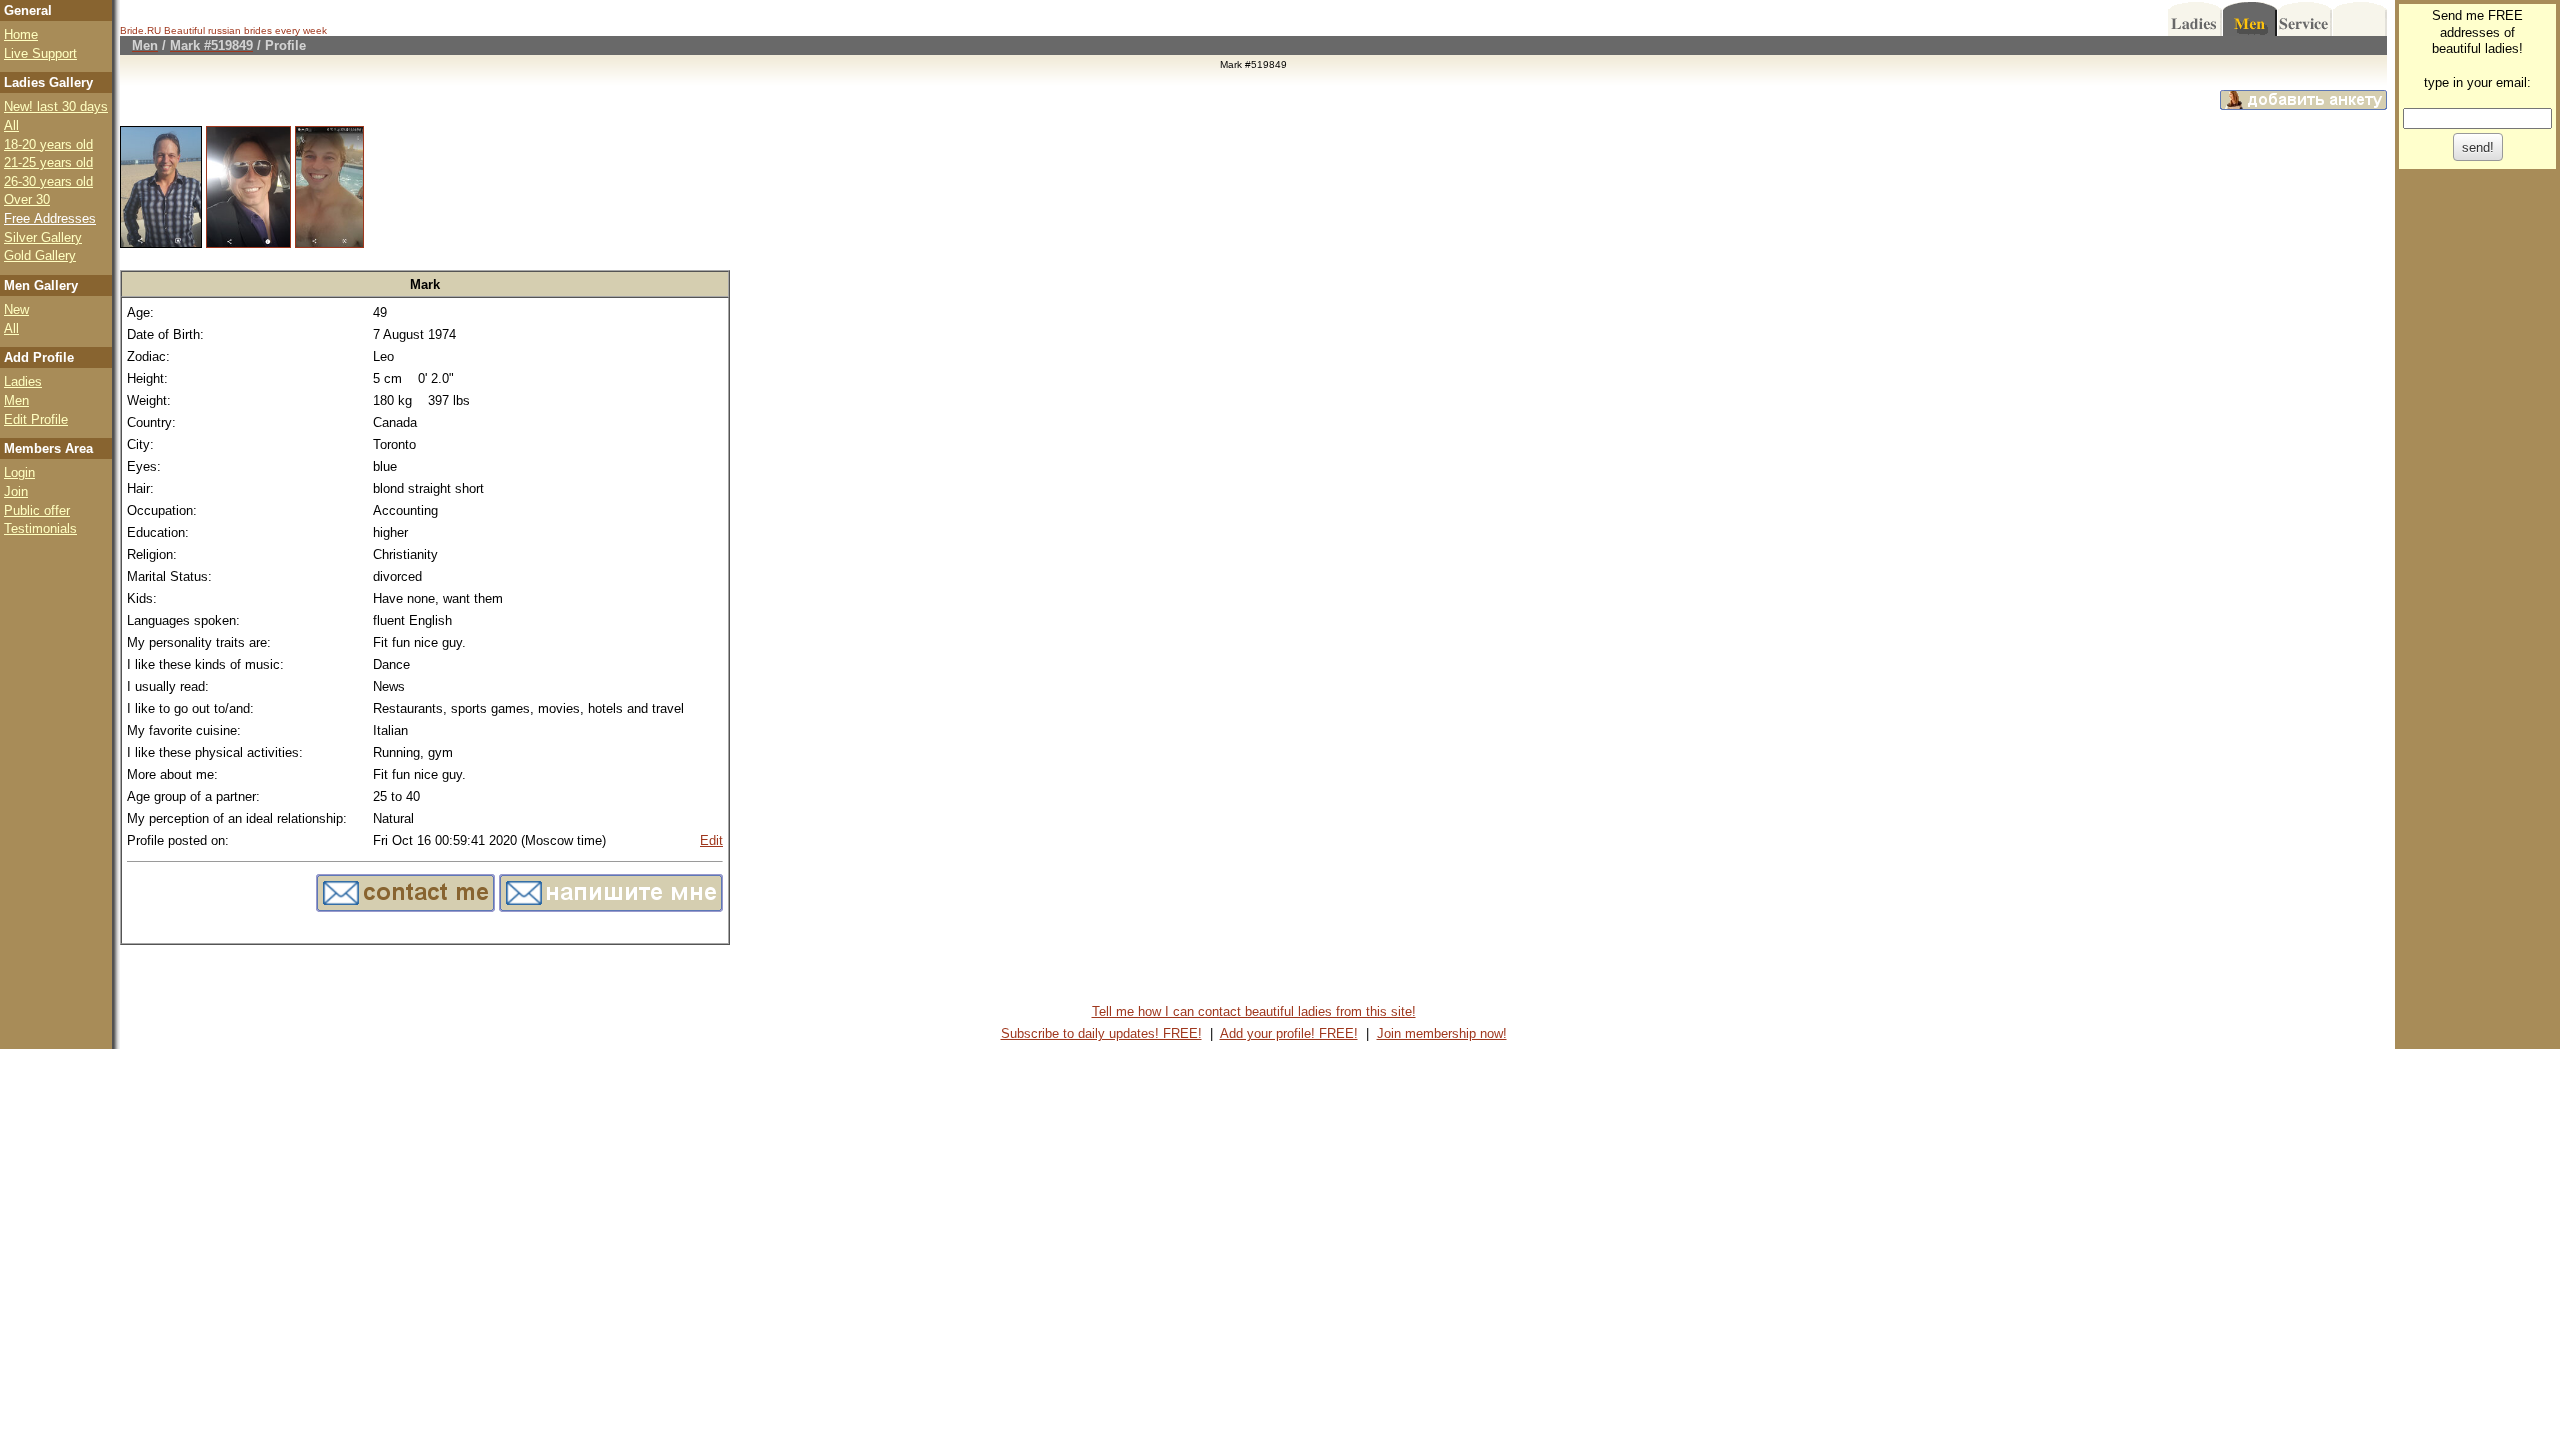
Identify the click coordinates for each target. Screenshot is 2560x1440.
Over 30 (27, 199)
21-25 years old (48, 162)
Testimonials (40, 528)
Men (16, 400)
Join (16, 491)
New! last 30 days (56, 106)
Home (21, 34)
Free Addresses (50, 218)
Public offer (37, 510)
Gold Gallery (40, 255)
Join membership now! (1442, 1033)
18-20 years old (48, 144)
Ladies (23, 381)
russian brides (240, 30)
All (11, 125)
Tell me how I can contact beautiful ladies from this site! (1254, 1011)
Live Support (40, 53)
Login (19, 472)
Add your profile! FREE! (1289, 1033)
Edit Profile (36, 419)
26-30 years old (48, 181)
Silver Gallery (43, 237)
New (16, 309)
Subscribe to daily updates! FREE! (1101, 1033)
